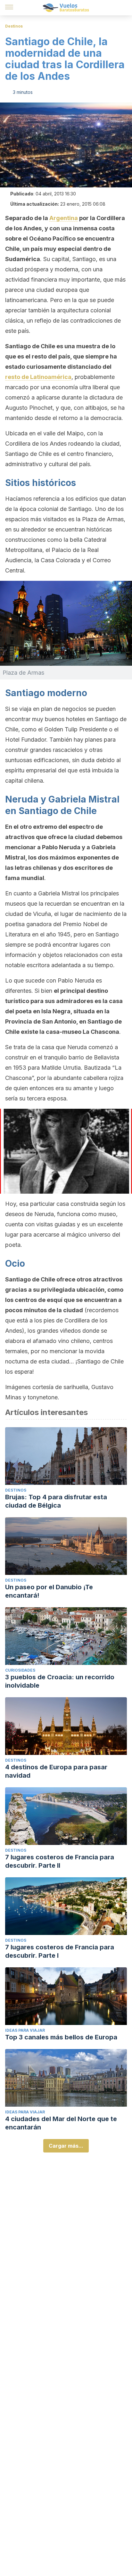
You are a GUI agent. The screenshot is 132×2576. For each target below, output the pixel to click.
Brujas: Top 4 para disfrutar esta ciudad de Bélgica (56, 1501)
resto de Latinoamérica (38, 377)
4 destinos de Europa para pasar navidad (56, 1771)
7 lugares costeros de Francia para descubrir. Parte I (60, 1951)
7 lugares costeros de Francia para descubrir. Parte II (60, 1861)
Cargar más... (66, 2146)
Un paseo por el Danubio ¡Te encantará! (49, 1591)
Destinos (14, 26)
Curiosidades (20, 1670)
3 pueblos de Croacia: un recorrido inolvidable (60, 1681)
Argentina (64, 218)
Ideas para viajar (25, 2030)
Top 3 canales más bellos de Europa (61, 2037)
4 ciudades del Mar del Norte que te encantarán (61, 2123)
